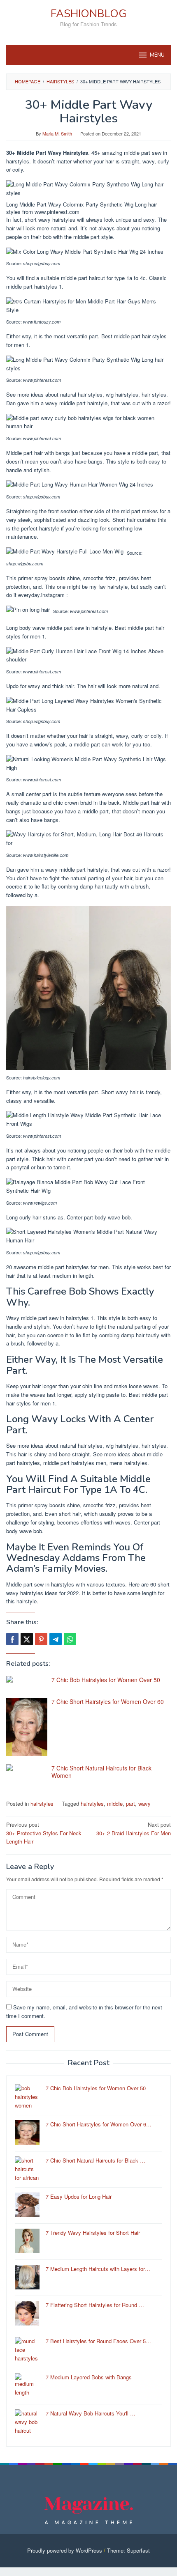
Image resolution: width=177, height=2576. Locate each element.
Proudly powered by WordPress (65, 2550)
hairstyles (42, 1803)
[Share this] (12, 1639)
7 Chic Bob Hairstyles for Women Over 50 (106, 1680)
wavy (144, 1803)
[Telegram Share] (56, 1639)
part (130, 1803)
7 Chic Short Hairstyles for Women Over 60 (108, 1701)
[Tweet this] (27, 1639)
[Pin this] (41, 1639)
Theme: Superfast (128, 2550)
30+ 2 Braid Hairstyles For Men (134, 1829)
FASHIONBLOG (88, 14)
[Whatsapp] (70, 1639)
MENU (157, 55)
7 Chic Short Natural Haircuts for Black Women (101, 1772)
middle (115, 1803)
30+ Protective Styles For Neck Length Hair (44, 1833)
